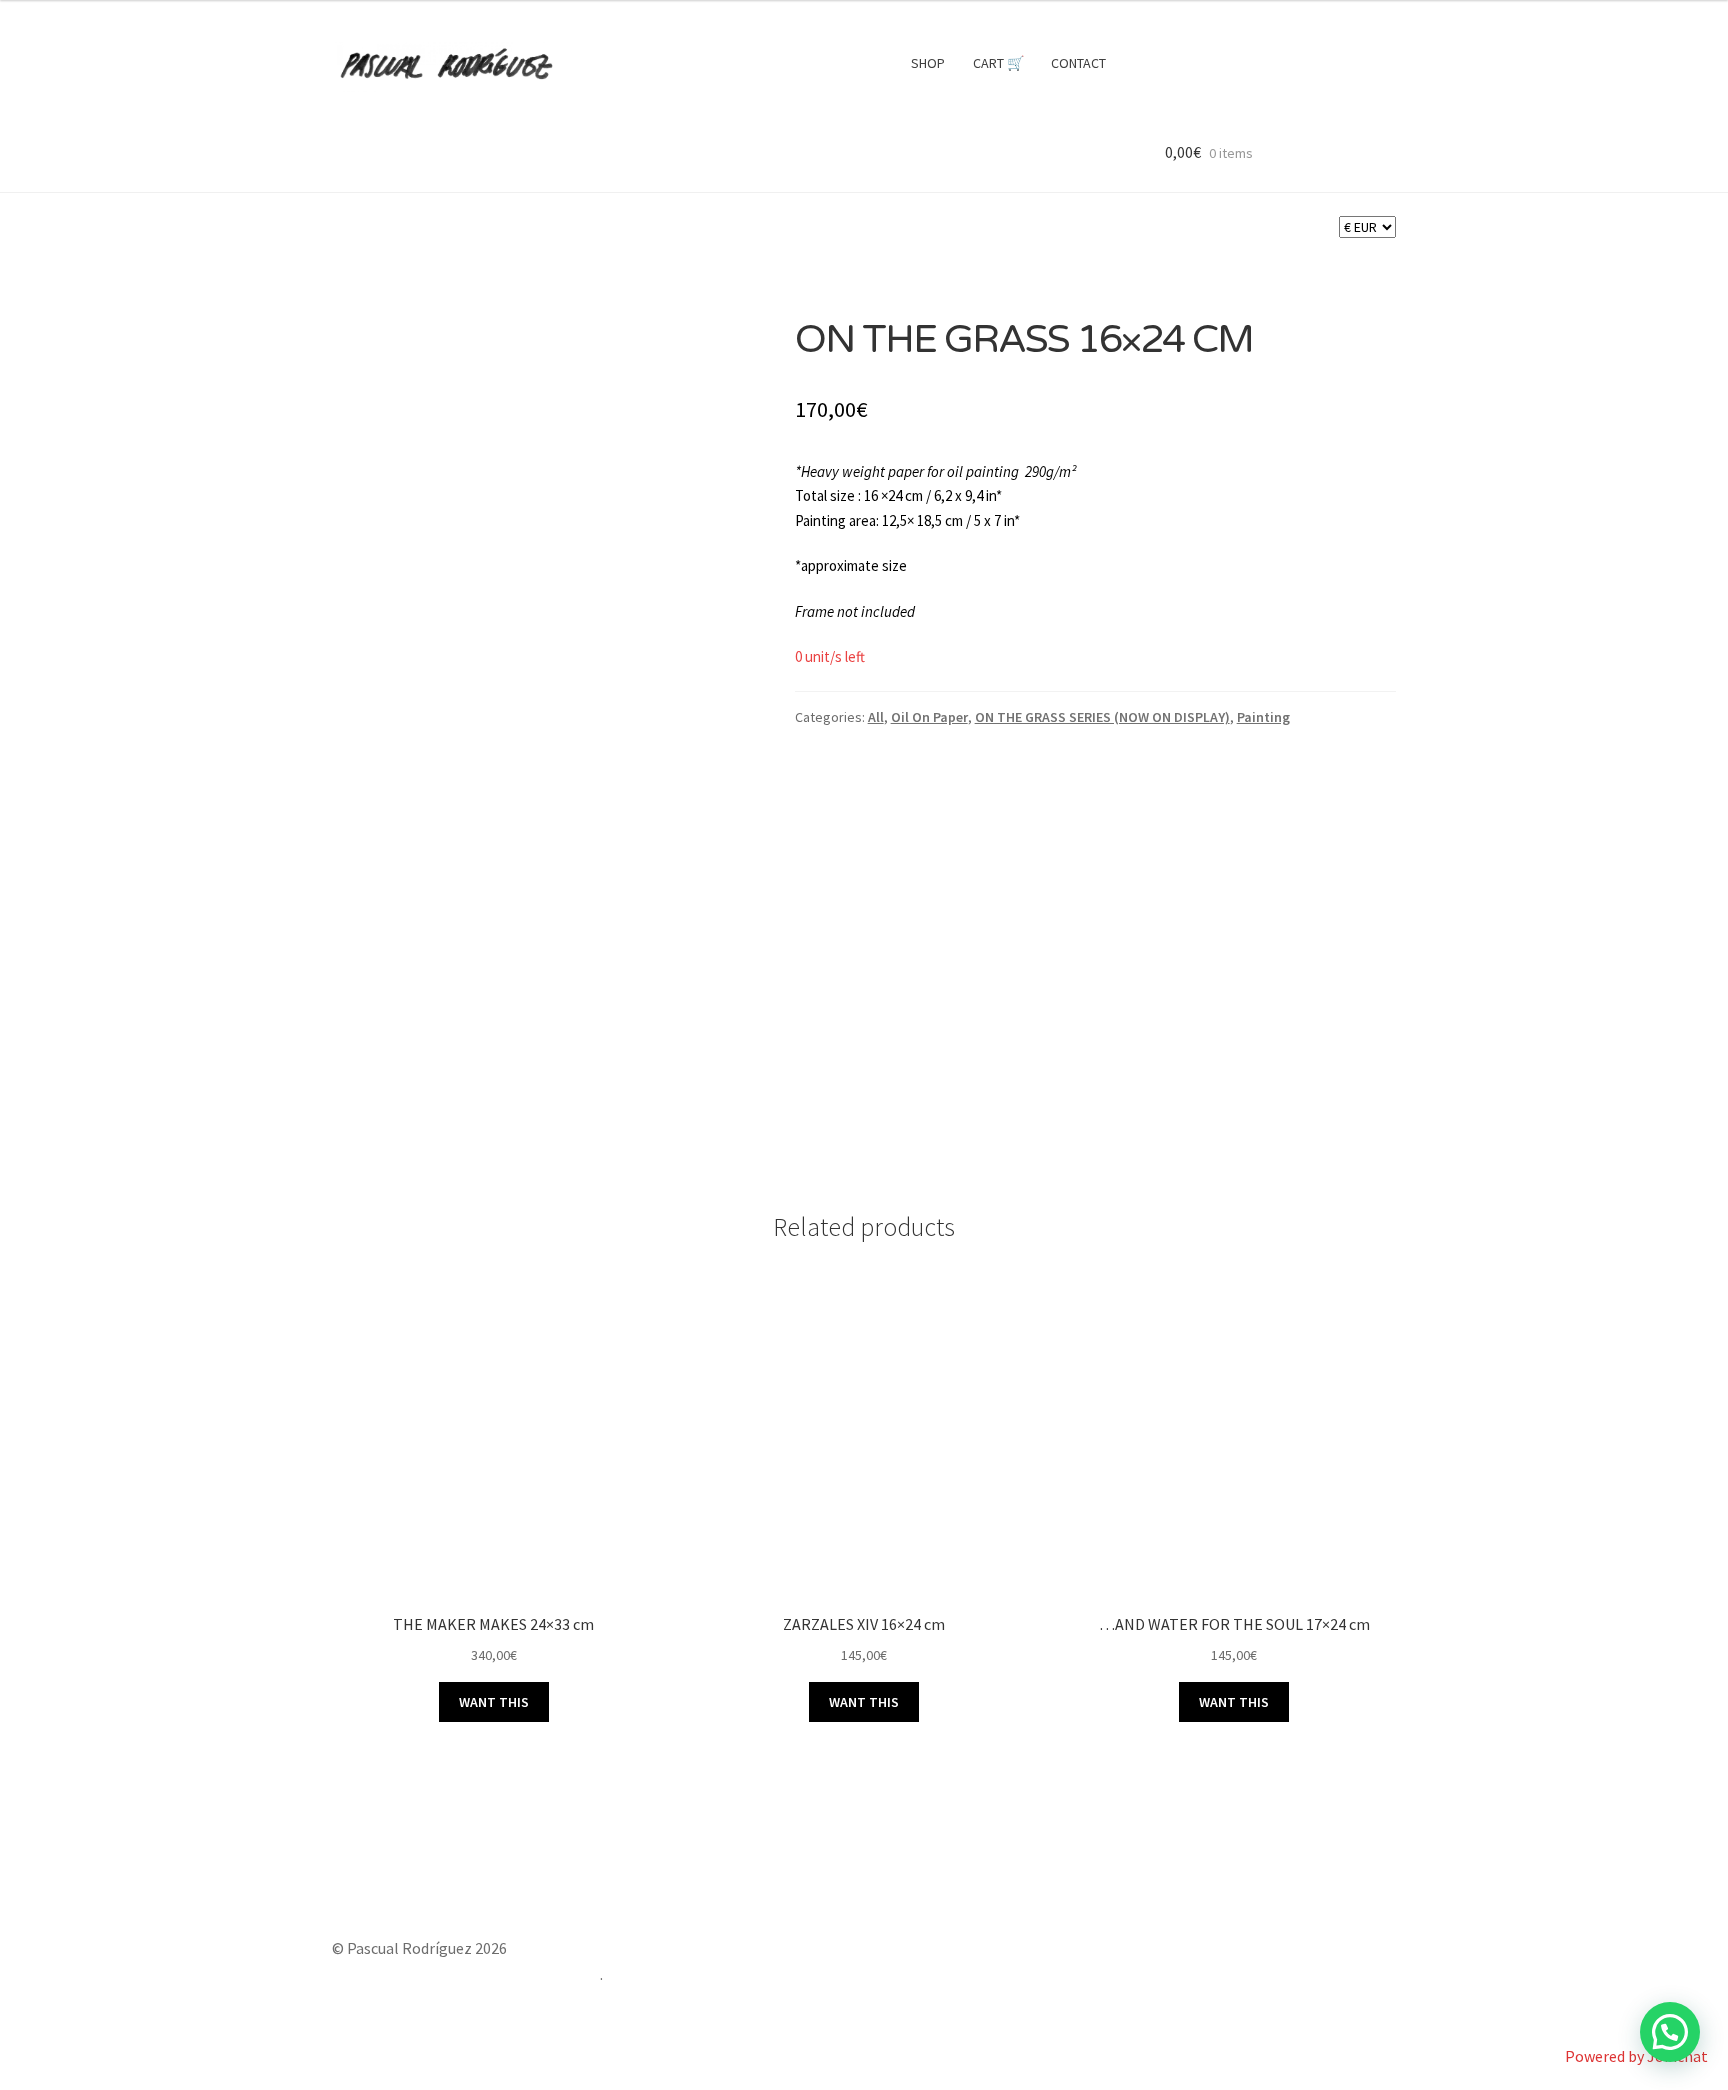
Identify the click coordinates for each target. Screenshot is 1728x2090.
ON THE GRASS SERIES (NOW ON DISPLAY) (1102, 717)
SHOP (928, 63)
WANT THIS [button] (494, 1702)
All (876, 717)
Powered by (1636, 2056)
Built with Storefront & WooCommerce (466, 1974)
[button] (1670, 2032)
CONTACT (1078, 63)
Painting (1263, 717)
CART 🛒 (998, 63)
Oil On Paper (929, 717)
